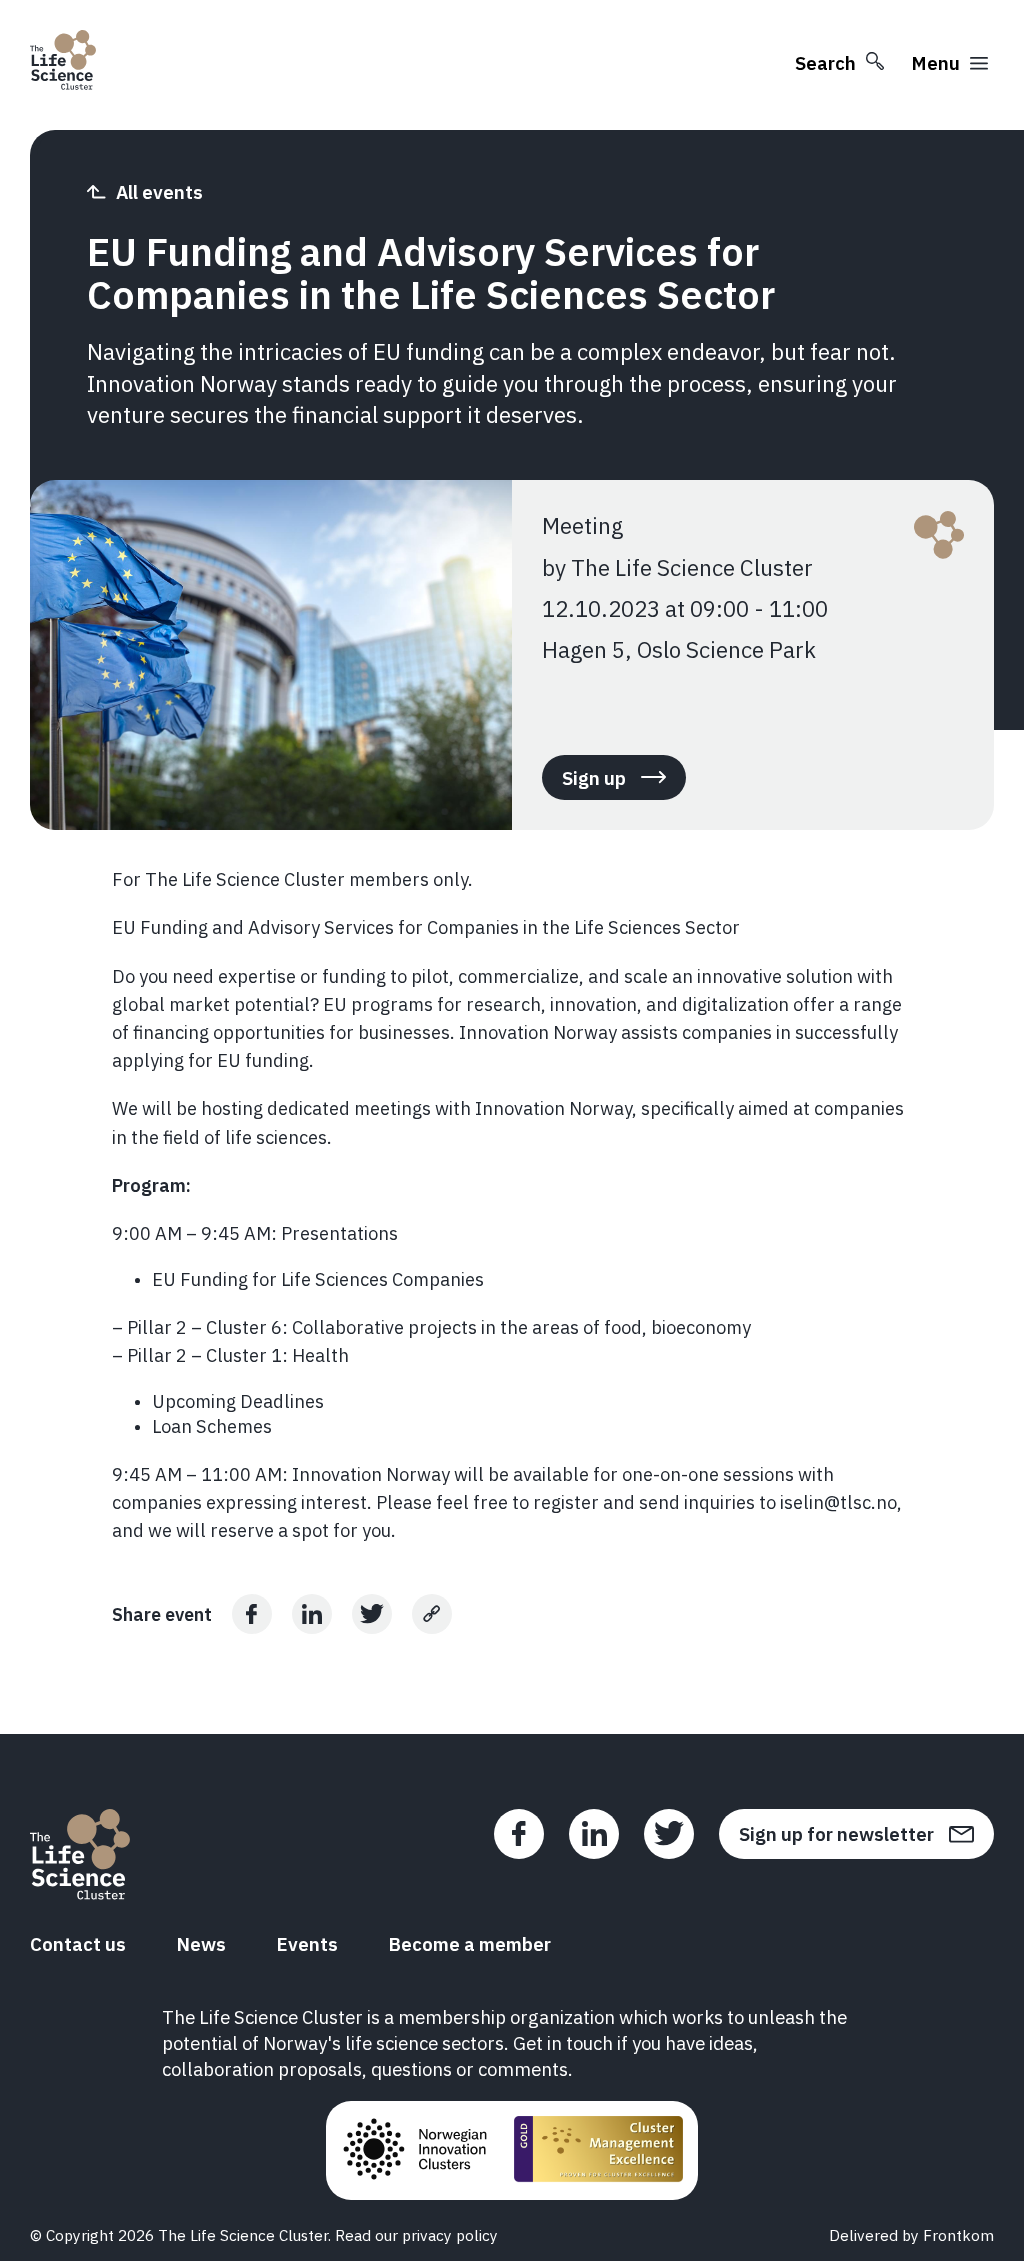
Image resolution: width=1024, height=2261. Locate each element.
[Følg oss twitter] (669, 1834)
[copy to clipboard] (432, 1614)
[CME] (598, 2150)
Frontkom (958, 2235)
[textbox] (512, 1204)
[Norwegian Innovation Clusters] (415, 2150)
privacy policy (450, 2235)
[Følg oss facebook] (519, 1834)
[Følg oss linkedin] (594, 1834)
